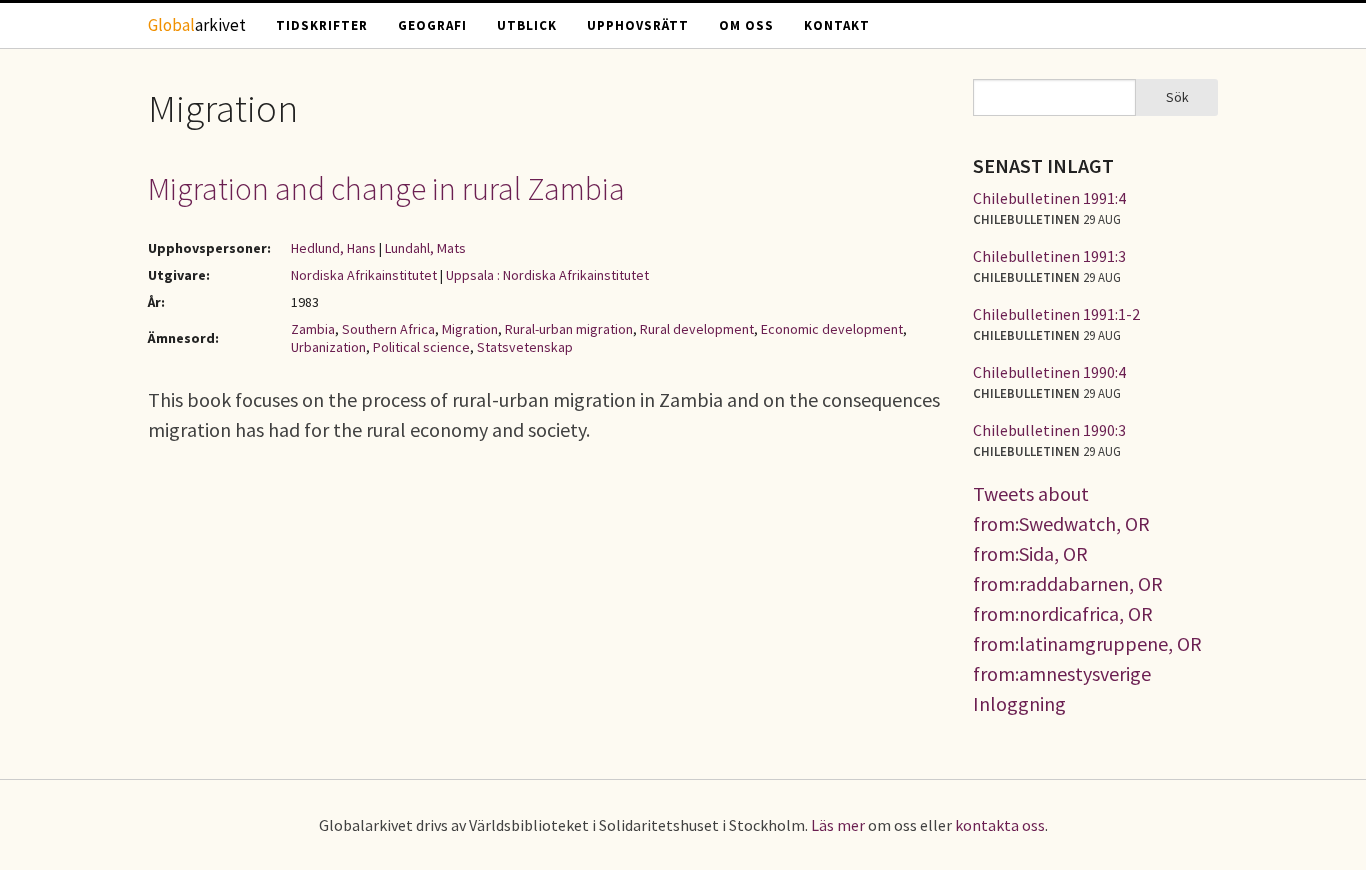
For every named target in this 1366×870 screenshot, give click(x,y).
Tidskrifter (322, 25)
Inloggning (1019, 703)
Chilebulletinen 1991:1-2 (1056, 314)
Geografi (432, 25)
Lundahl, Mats (425, 248)
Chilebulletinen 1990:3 (1049, 430)
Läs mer (838, 825)
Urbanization (328, 347)
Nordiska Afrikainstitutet (364, 275)
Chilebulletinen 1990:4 (1049, 372)
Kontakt (837, 25)
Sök (1177, 97)
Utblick (527, 25)
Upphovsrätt (638, 25)
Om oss (746, 25)
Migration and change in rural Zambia (386, 189)
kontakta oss (1000, 825)
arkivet (197, 25)
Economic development (832, 329)
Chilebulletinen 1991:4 (1049, 198)
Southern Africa (388, 329)
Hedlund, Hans (333, 248)
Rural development (697, 329)
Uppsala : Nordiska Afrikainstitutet (547, 275)
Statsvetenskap (525, 347)
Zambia (313, 329)
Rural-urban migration (569, 329)
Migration (470, 329)
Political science (421, 347)
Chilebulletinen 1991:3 (1049, 256)
